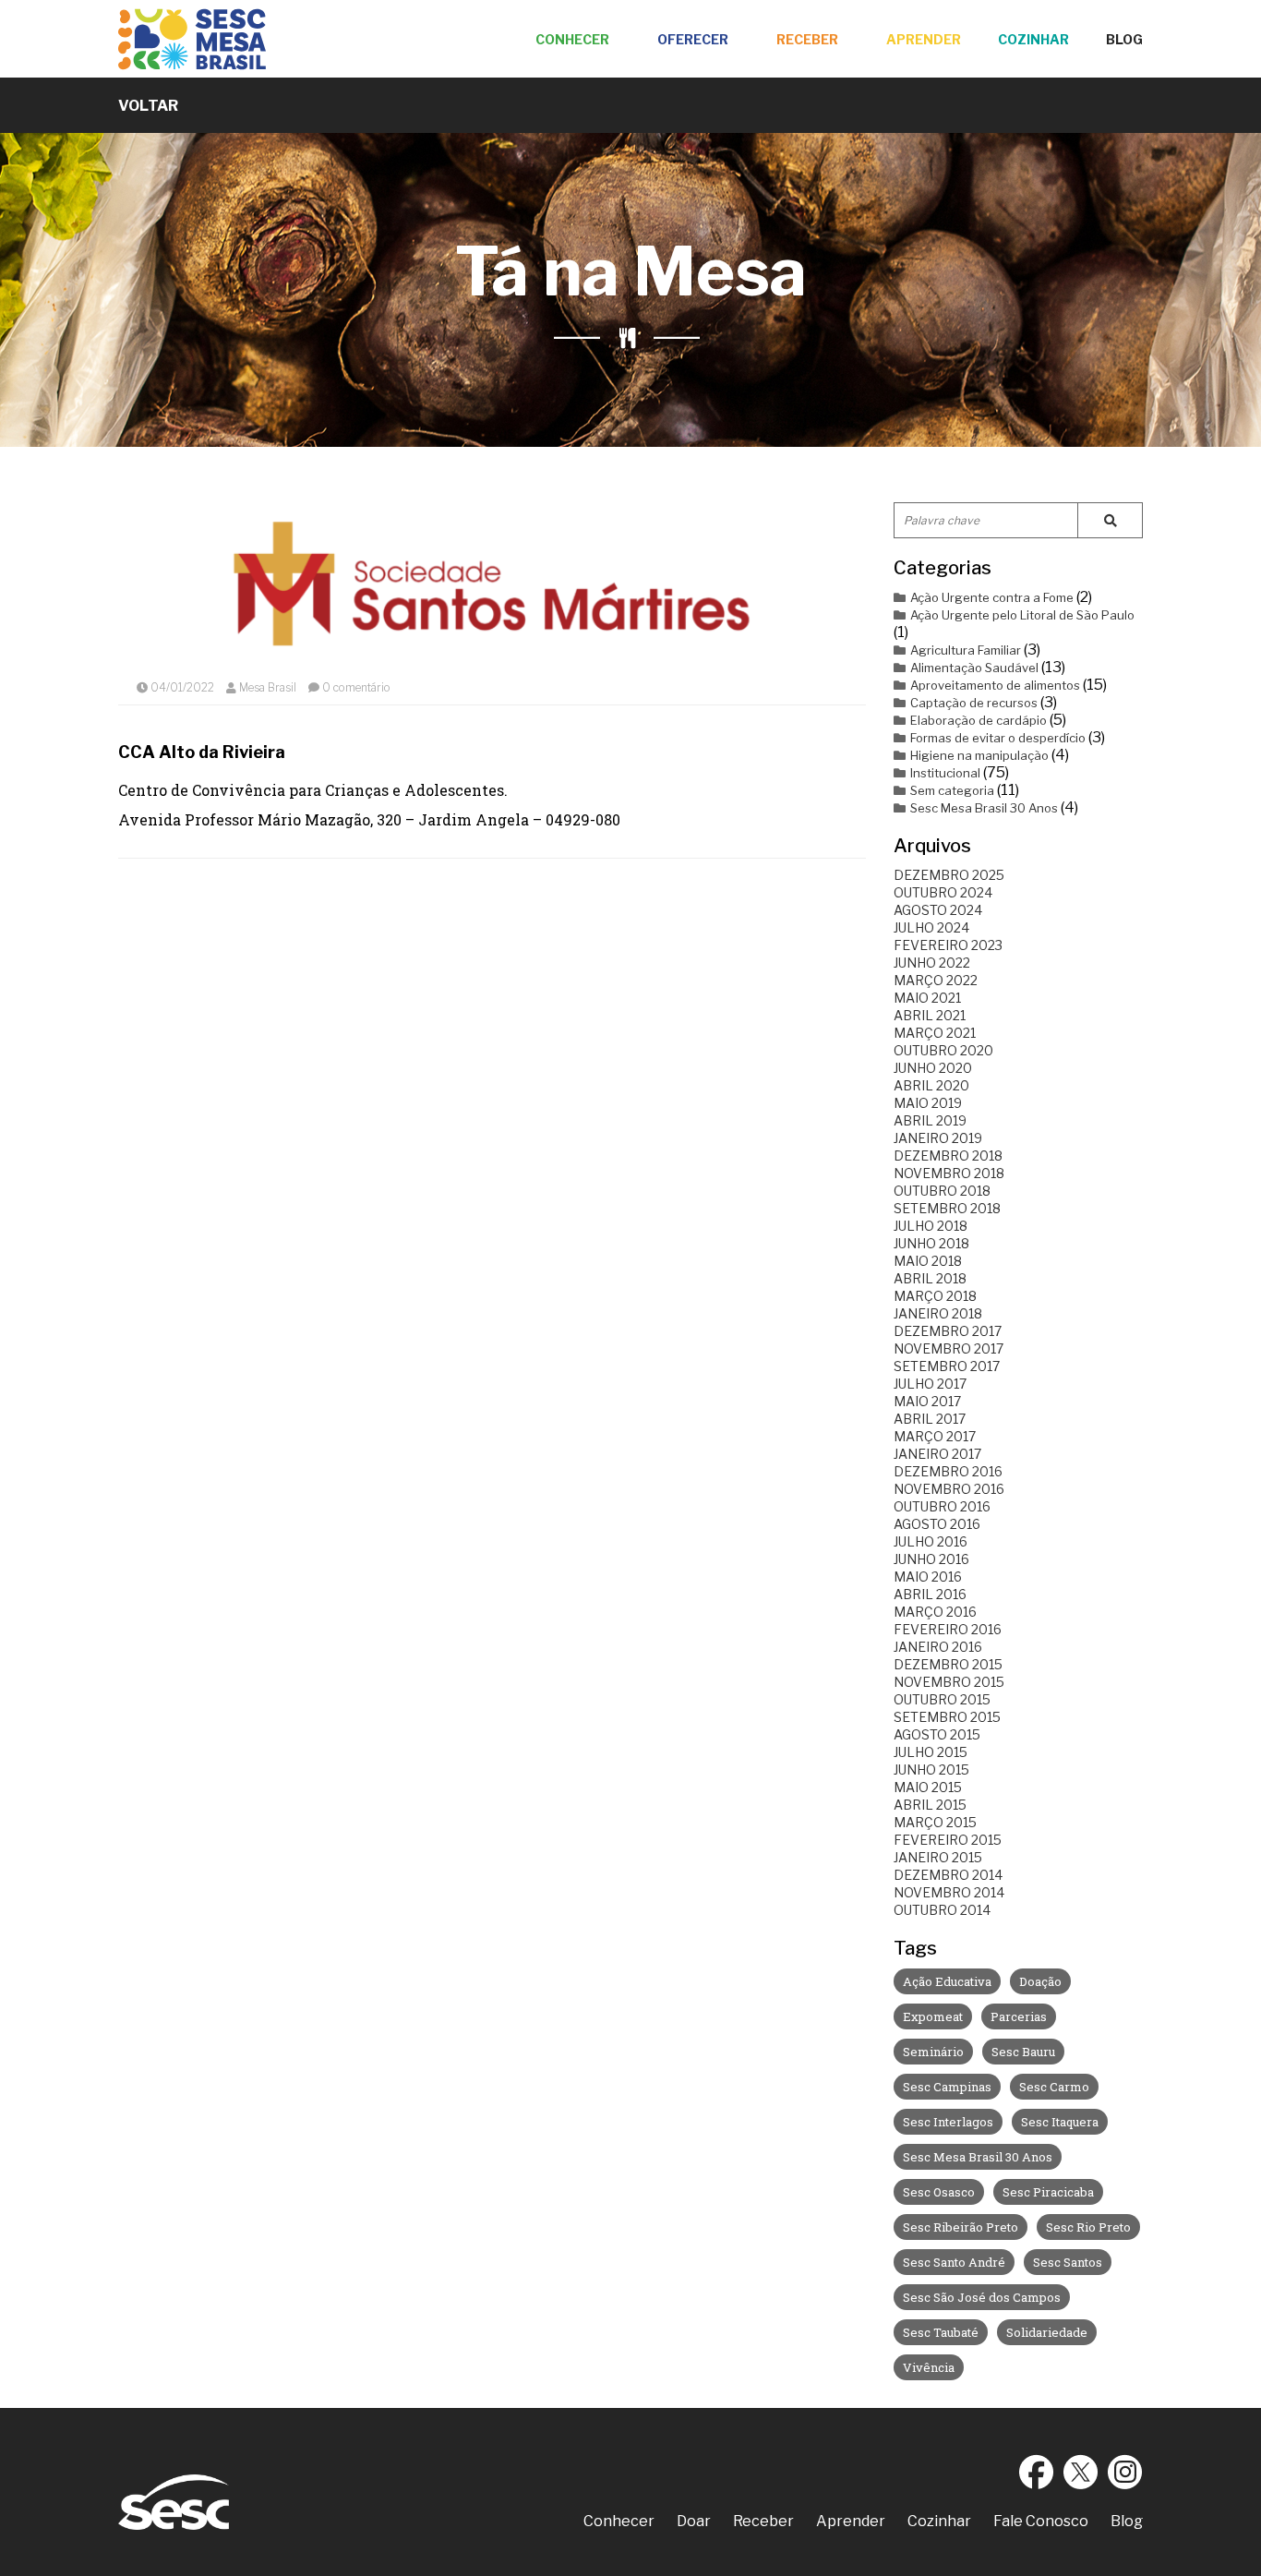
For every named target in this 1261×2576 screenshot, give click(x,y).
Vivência (929, 2367)
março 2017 (935, 1436)
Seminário (933, 2052)
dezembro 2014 (948, 1875)
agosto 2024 (938, 910)
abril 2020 (931, 1085)
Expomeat (933, 2016)
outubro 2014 (942, 1910)
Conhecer (572, 39)
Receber (807, 39)
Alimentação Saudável (974, 668)
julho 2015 (931, 1752)
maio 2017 (927, 1401)
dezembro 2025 (949, 875)
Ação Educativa (947, 1981)
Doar (694, 2521)
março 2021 (935, 1033)
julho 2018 (931, 1226)
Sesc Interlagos (948, 2122)
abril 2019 (930, 1120)
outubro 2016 (942, 1506)
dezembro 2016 (948, 1471)
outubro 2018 (942, 1191)
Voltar (148, 106)
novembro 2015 (949, 1682)
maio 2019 (928, 1103)
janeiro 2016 (938, 1647)
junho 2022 (932, 963)
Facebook (1037, 2472)
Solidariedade (1047, 2332)
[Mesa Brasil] (192, 39)
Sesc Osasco (939, 2192)
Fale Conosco (1041, 2521)
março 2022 (936, 980)
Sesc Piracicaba (1048, 2192)
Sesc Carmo (1054, 2087)
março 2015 (935, 1822)
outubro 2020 (943, 1050)
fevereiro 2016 (948, 1629)
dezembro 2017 (948, 1331)
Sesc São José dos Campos (982, 2297)
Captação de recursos (974, 703)
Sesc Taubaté (941, 2332)
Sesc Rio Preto (1088, 2227)
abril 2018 (930, 1278)
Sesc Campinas (947, 2087)
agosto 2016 (937, 1524)
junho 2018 (931, 1243)
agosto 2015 (937, 1734)
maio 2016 (928, 1577)
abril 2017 (930, 1419)
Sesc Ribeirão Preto (961, 2227)
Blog (1124, 39)
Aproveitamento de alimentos (995, 685)
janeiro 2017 (937, 1454)
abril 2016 (930, 1594)
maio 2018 (928, 1261)
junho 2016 (931, 1559)
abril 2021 (930, 1015)
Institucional (945, 773)
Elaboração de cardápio (979, 720)
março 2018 (935, 1296)
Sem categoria (952, 790)
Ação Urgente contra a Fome (992, 597)
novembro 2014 (949, 1892)
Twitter (1081, 2472)
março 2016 (935, 1612)
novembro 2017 (949, 1348)
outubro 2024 (943, 892)
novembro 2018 (949, 1173)
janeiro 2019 (938, 1138)
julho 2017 (930, 1384)
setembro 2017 (947, 1366)
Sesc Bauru (1023, 2052)
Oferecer (693, 39)
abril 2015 (930, 1805)
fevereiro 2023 (948, 945)
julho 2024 (931, 927)
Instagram (1125, 2472)
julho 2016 (931, 1541)
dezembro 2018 (948, 1156)
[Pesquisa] (1110, 520)
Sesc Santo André (954, 2262)
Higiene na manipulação (979, 755)
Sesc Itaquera (1060, 2122)
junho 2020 (933, 1068)
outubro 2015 (942, 1699)
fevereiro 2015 (948, 1840)
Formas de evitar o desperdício (998, 738)
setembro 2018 (947, 1208)
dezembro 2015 (948, 1664)
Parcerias (1019, 2016)
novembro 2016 (949, 1489)
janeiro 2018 (938, 1313)
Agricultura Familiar (966, 650)
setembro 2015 (947, 1717)
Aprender (924, 39)
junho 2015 (931, 1769)
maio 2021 (927, 998)
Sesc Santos (1068, 2262)
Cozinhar (1033, 39)
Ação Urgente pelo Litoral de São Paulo (1022, 615)
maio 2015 (928, 1787)
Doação (1040, 1981)
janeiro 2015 (938, 1857)
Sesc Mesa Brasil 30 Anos (984, 808)
